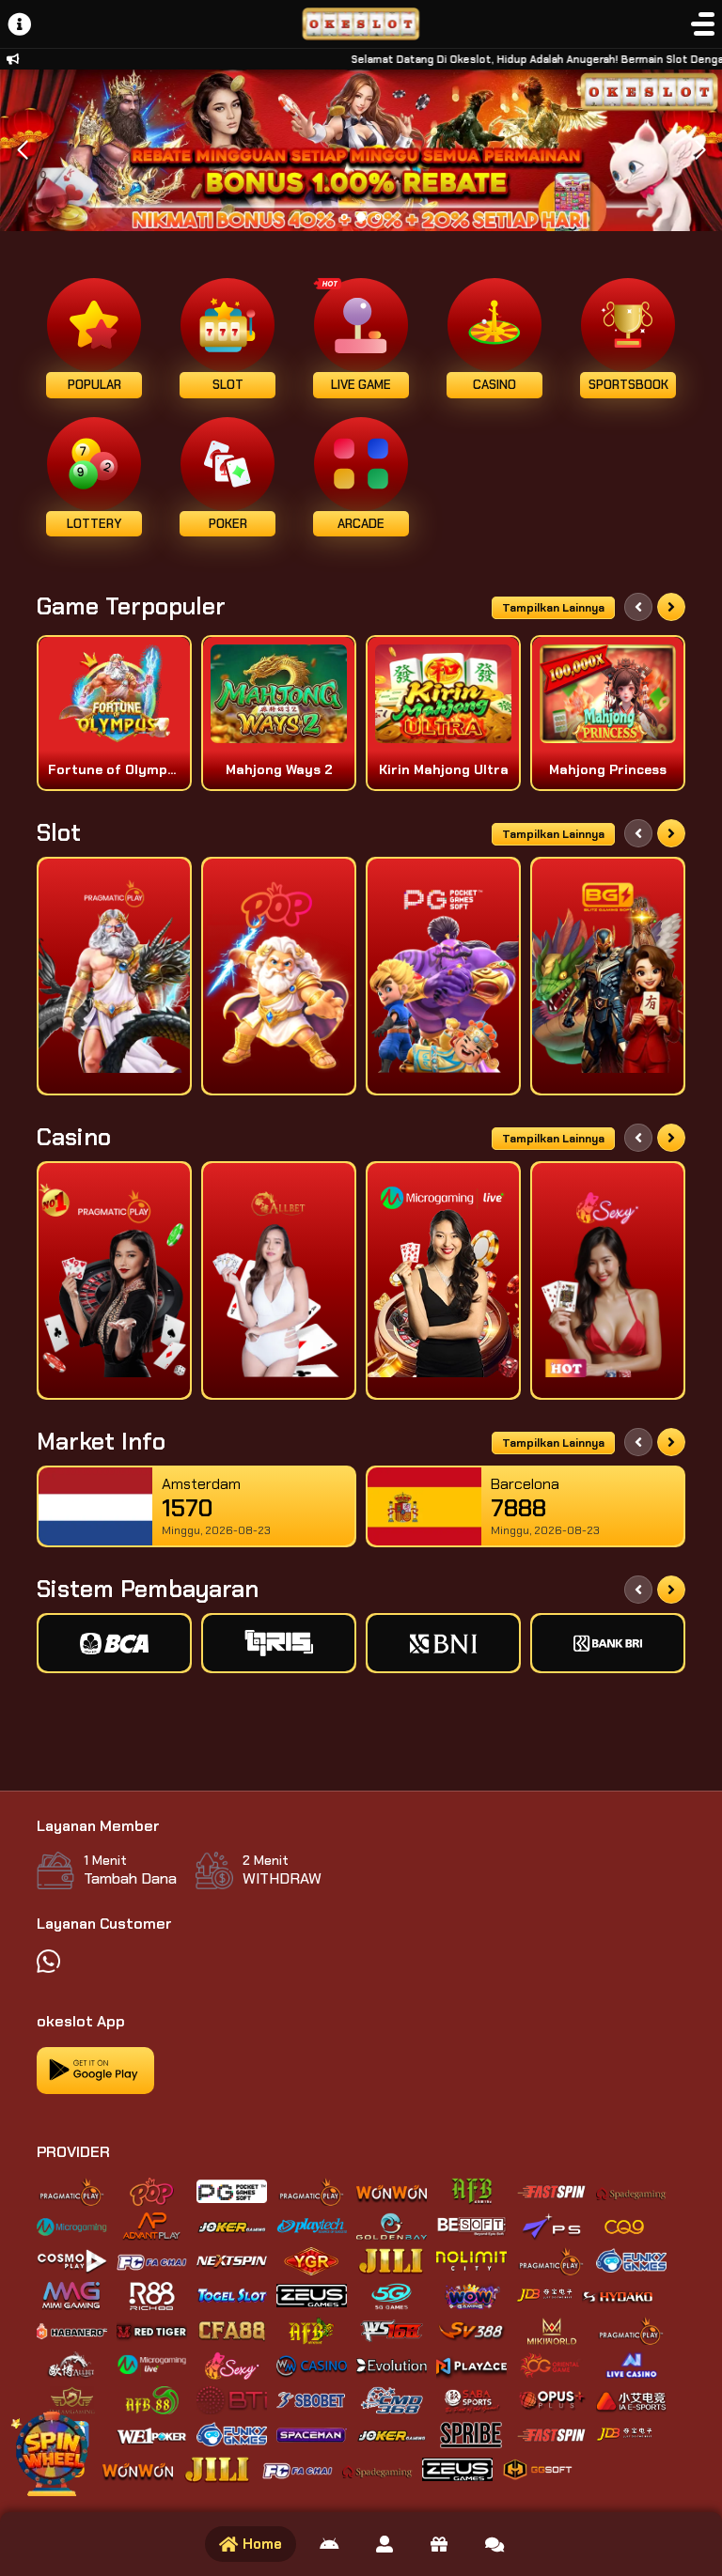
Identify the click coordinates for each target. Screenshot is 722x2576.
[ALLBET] (279, 1280)
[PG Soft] (443, 976)
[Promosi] (439, 2544)
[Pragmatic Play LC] (114, 1280)
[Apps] (329, 2544)
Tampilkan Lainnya (553, 608)
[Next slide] (671, 607)
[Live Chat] (494, 2544)
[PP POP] (279, 976)
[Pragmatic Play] (114, 976)
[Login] (385, 2544)
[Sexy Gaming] (608, 1280)
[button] (700, 150)
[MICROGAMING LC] (443, 1280)
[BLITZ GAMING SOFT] (608, 976)
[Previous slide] (638, 607)
